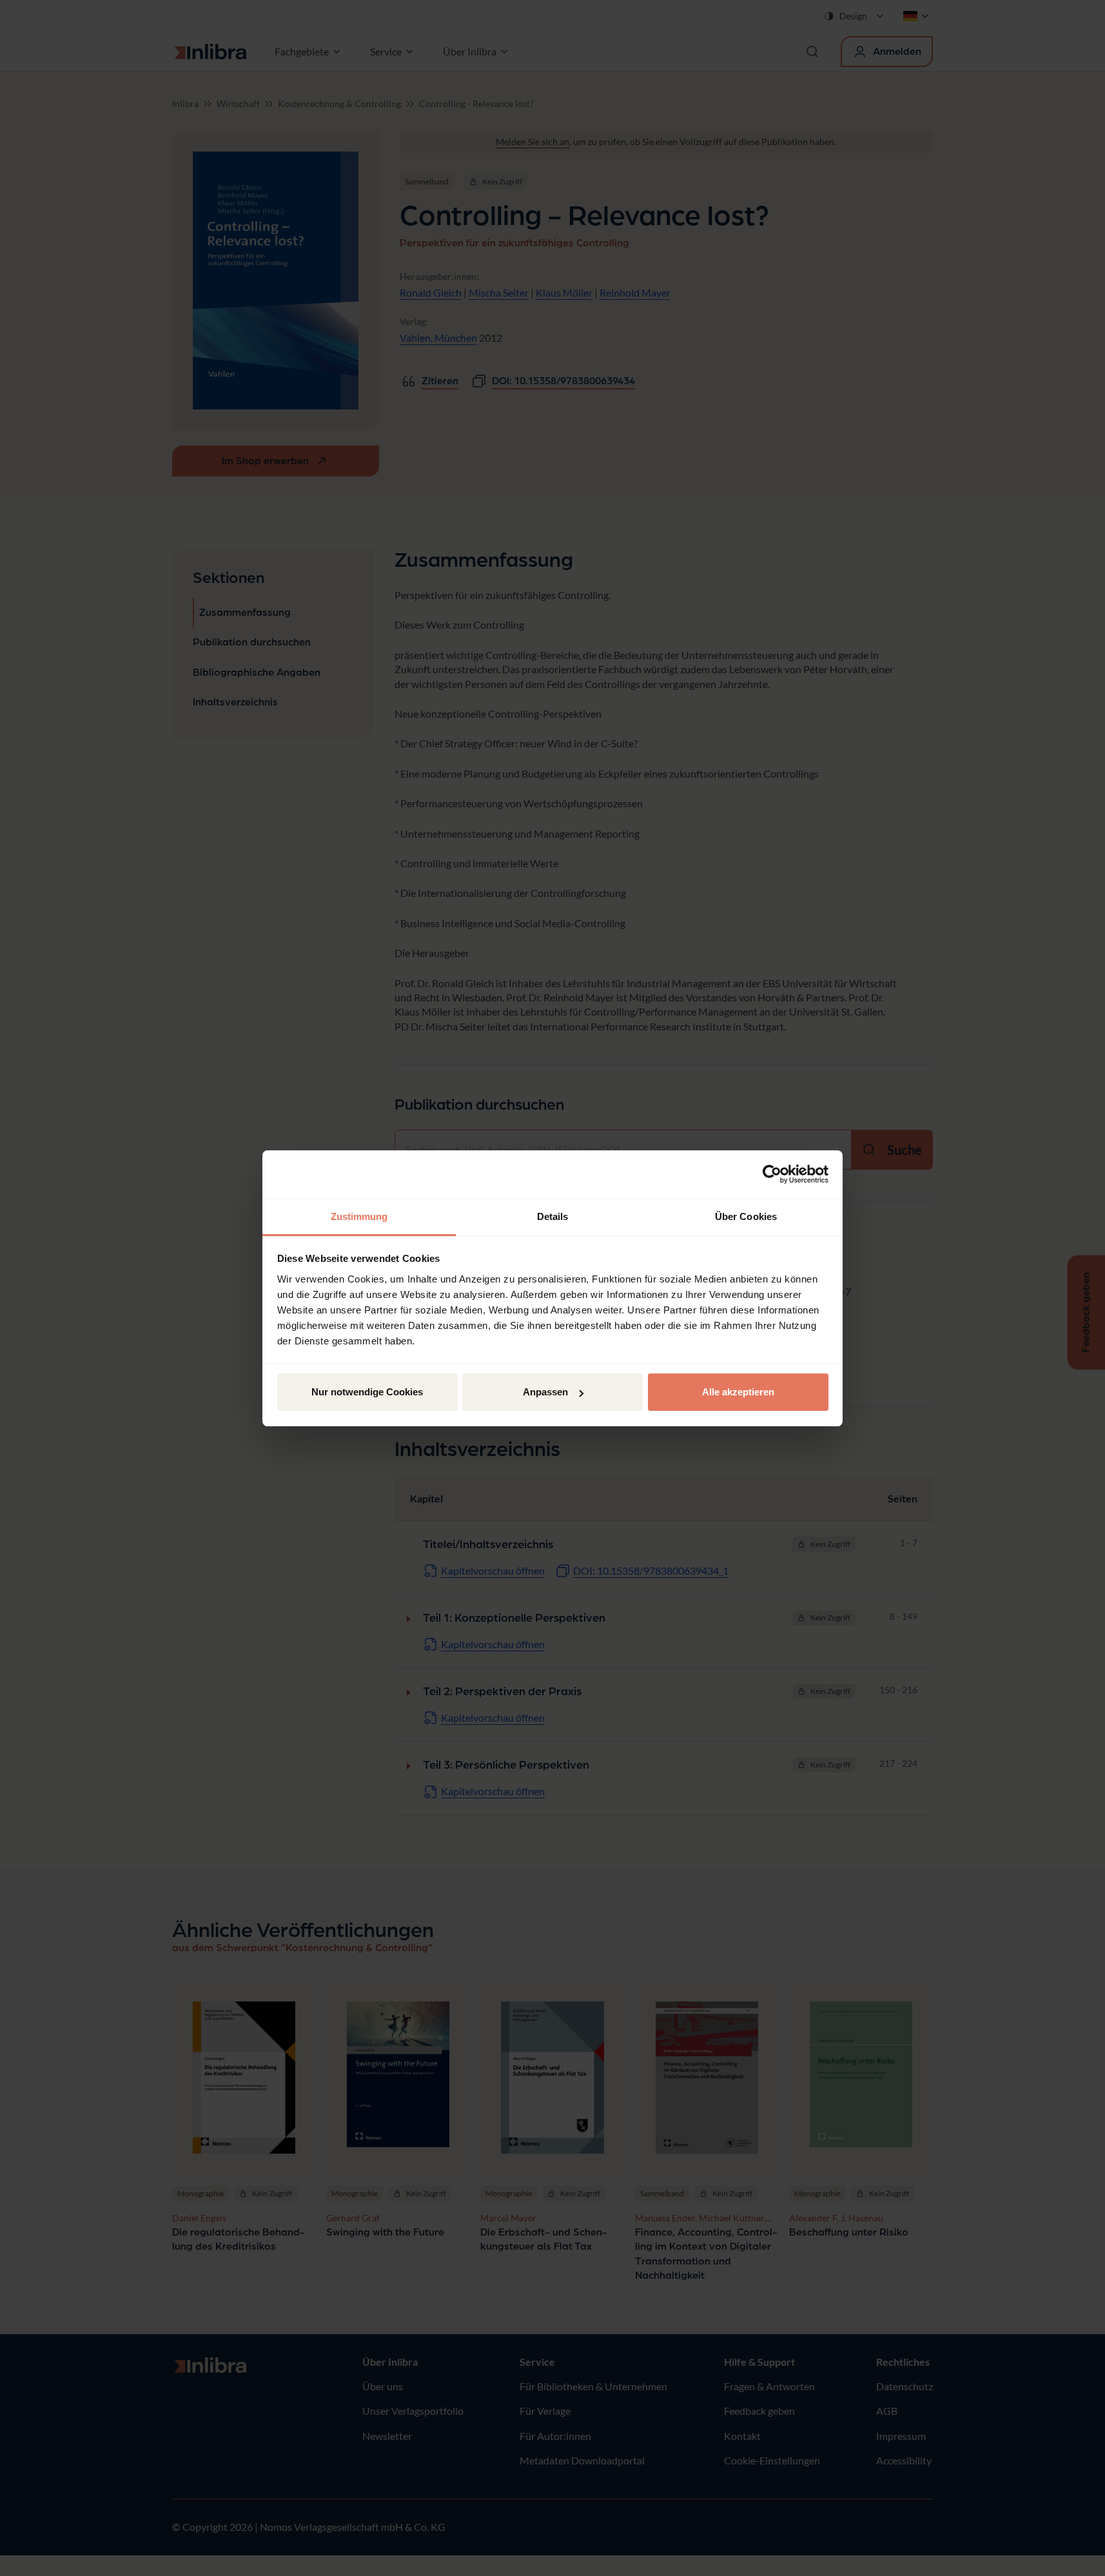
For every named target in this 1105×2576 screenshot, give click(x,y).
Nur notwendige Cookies (367, 1392)
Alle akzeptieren (738, 1392)
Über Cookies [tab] (746, 1216)
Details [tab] (553, 1216)
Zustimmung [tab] (359, 1216)
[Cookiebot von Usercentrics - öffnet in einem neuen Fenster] (772, 1174)
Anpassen (545, 1392)
